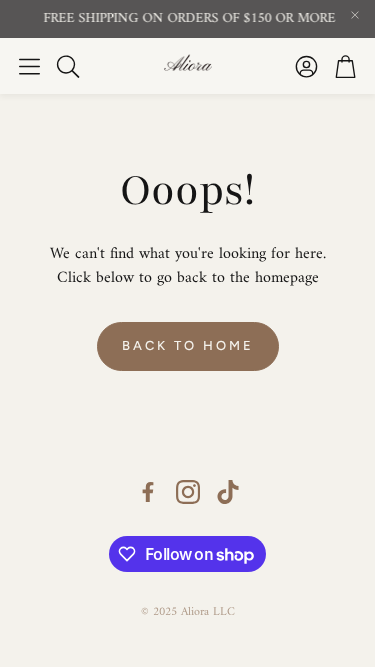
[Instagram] (188, 492)
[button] (29, 66)
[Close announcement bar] (355, 15)
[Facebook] (148, 492)
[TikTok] (228, 492)
